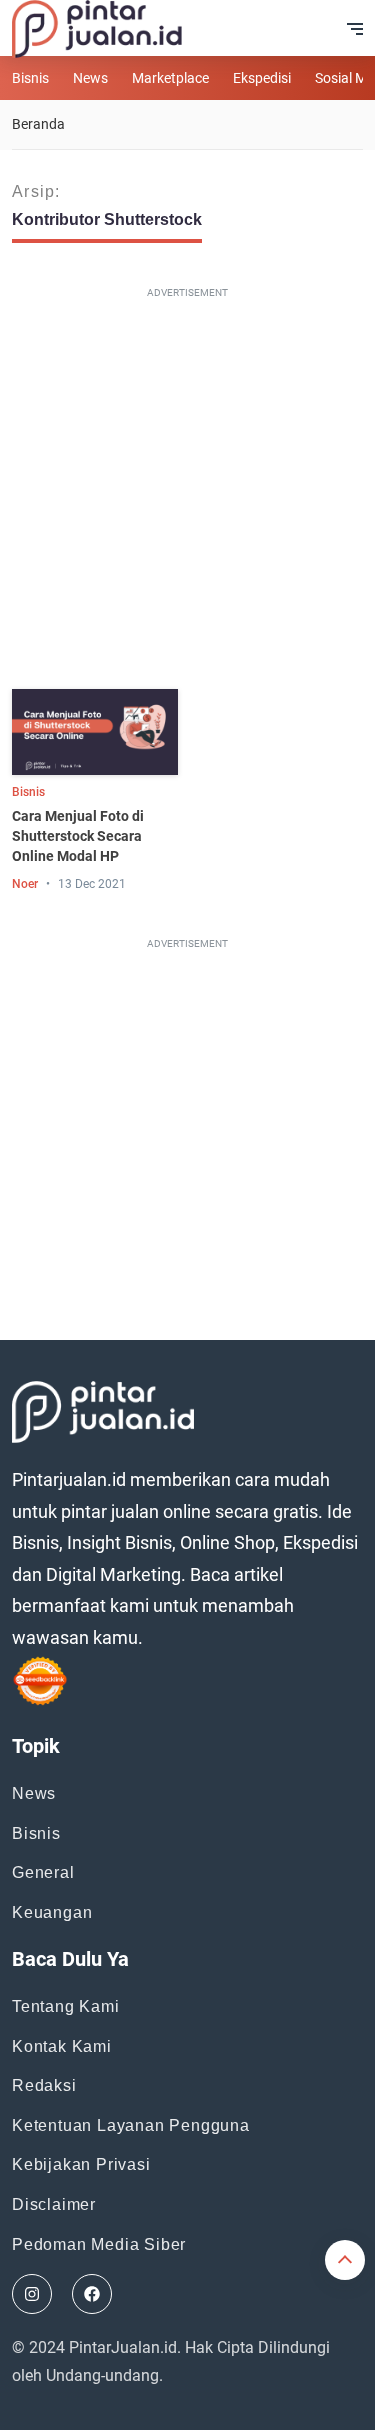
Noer (25, 884)
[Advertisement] (187, 492)
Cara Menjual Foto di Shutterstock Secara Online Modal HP (78, 836)
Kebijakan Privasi (81, 2164)
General (43, 1872)
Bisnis (30, 78)
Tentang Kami (66, 2006)
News (90, 78)
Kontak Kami (62, 2046)
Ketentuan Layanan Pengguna (131, 2125)
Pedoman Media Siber (99, 2244)
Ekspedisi (262, 78)
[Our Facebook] (92, 2294)
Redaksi (44, 2085)
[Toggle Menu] (355, 29)
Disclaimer (54, 2204)
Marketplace (170, 78)
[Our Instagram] (32, 2294)
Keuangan (52, 1912)
